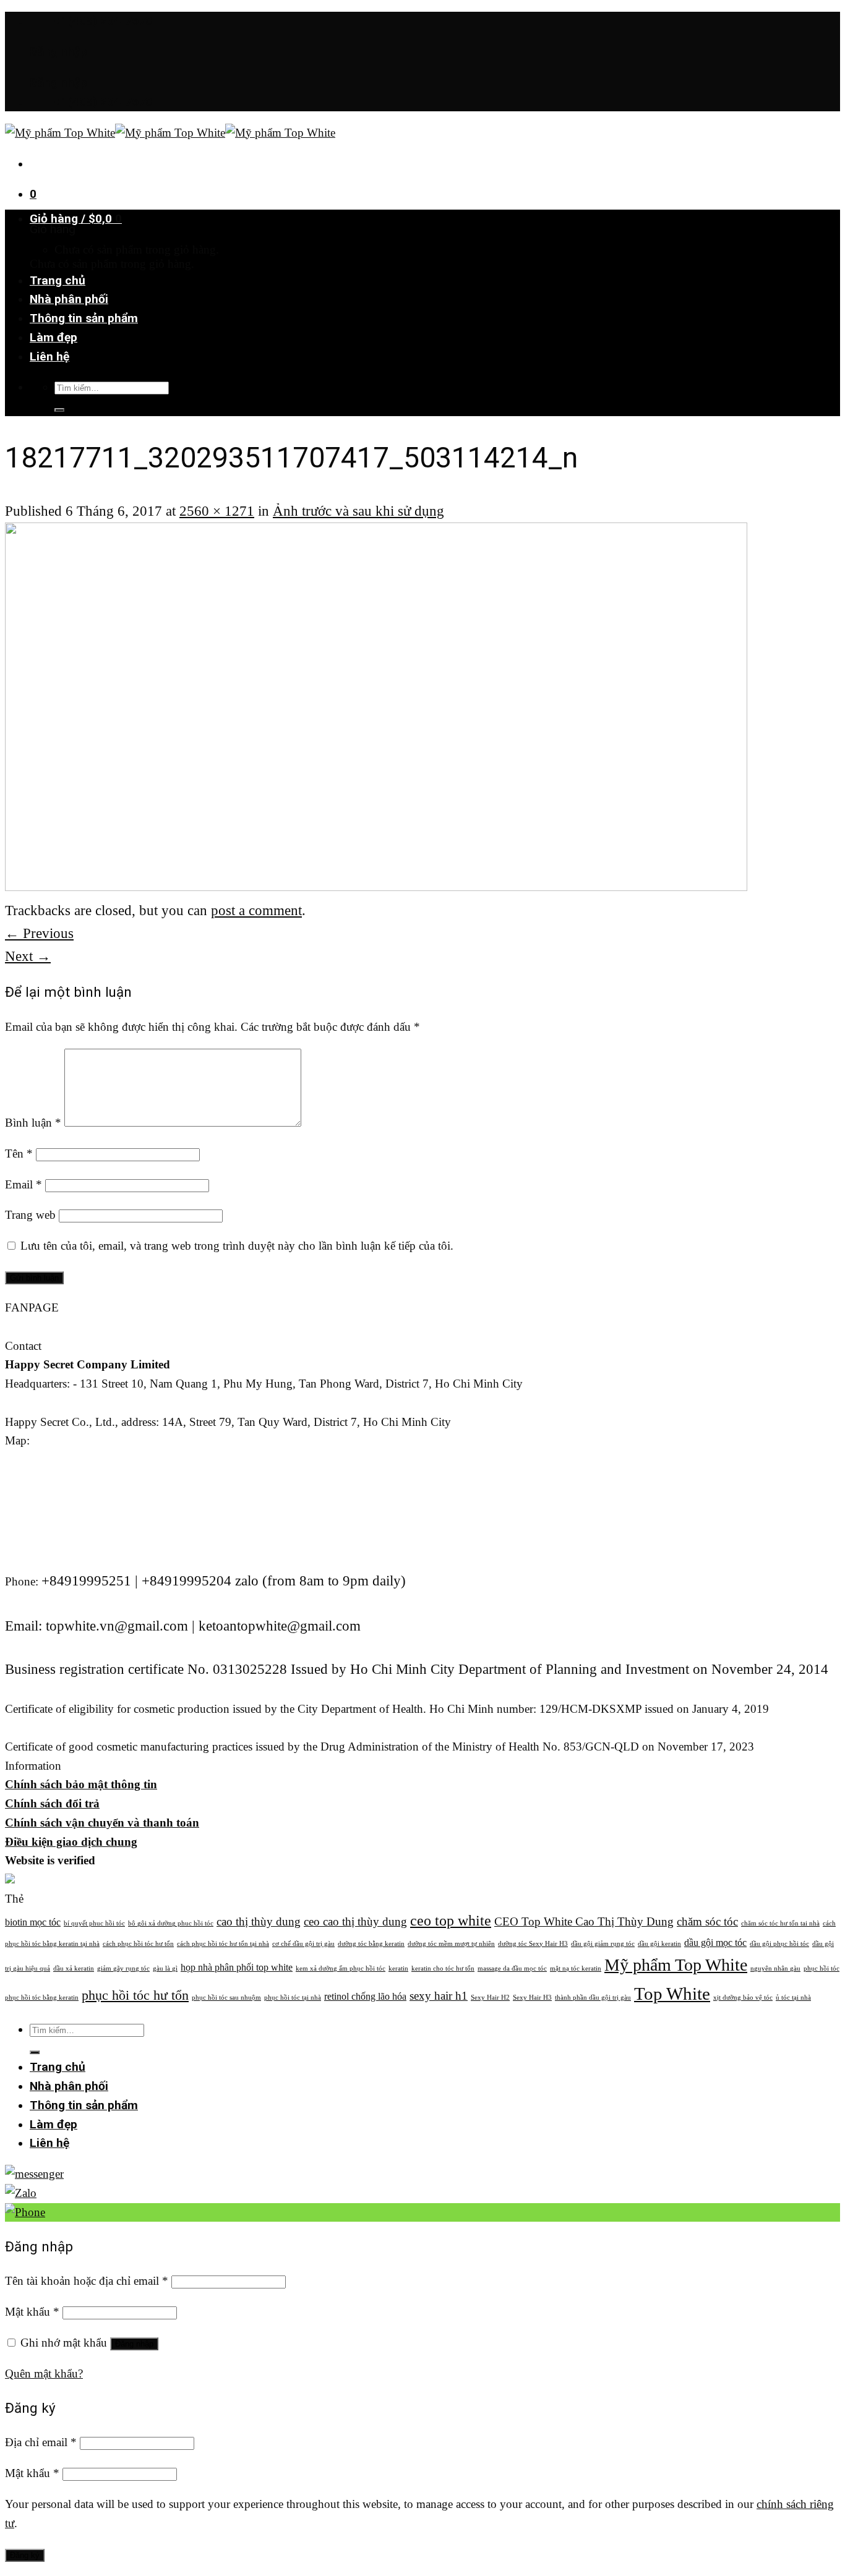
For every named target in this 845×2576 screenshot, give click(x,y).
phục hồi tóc (821, 1968)
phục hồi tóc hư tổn (135, 1995)
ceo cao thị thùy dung (355, 1921)
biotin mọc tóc (33, 1922)
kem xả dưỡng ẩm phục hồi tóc (341, 1968)
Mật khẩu (32, 2312)
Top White (672, 1994)
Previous (39, 933)
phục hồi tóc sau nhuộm (226, 1998)
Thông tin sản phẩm (84, 318)
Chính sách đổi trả (52, 1803)
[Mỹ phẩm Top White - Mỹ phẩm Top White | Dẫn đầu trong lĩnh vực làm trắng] (170, 133)
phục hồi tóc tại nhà (293, 1998)
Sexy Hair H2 (490, 1998)
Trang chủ (58, 280)
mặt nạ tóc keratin (576, 1968)
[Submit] (59, 410)
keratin (398, 1968)
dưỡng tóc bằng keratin (371, 1944)
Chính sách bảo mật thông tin (81, 1784)
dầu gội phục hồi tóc (779, 1944)
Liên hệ (49, 356)
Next (28, 956)
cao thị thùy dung (259, 1921)
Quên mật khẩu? (44, 2373)
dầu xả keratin (74, 1968)
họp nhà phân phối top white (237, 1967)
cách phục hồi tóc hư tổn (138, 1944)
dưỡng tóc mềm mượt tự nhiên (451, 1944)
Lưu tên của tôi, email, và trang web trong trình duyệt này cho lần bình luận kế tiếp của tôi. (237, 1246)
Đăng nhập (134, 2344)
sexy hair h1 (439, 1996)
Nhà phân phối (69, 299)
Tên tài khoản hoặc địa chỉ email (87, 2281)
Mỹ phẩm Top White (676, 1965)
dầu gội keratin (659, 1944)
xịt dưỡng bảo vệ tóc (743, 1998)
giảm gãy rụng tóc (123, 1968)
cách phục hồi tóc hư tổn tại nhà (223, 1944)
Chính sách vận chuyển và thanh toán (102, 1823)
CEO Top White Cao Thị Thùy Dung (584, 1921)
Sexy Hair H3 (532, 1998)
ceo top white (451, 1920)
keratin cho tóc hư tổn (443, 1968)
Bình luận (33, 1123)
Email (24, 1184)
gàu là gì (165, 1968)
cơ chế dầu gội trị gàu (303, 1944)
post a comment (256, 910)
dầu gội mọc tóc (715, 1943)
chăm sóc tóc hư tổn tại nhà (780, 1923)
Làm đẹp (54, 337)
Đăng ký (25, 2555)
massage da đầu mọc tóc (512, 1968)
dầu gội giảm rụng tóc (603, 1944)
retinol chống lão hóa (365, 1996)
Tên (19, 1154)
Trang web (30, 1215)
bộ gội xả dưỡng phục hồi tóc (171, 1923)
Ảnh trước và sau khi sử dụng (358, 511)
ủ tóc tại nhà (793, 1998)
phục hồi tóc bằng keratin (42, 1998)
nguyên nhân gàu (775, 1968)
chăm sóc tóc (707, 1921)
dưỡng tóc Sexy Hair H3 (533, 1944)
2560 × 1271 (217, 511)
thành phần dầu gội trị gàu (593, 1998)
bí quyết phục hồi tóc (94, 1923)
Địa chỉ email (41, 2442)
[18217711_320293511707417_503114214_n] (376, 885)
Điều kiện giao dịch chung (71, 1842)
